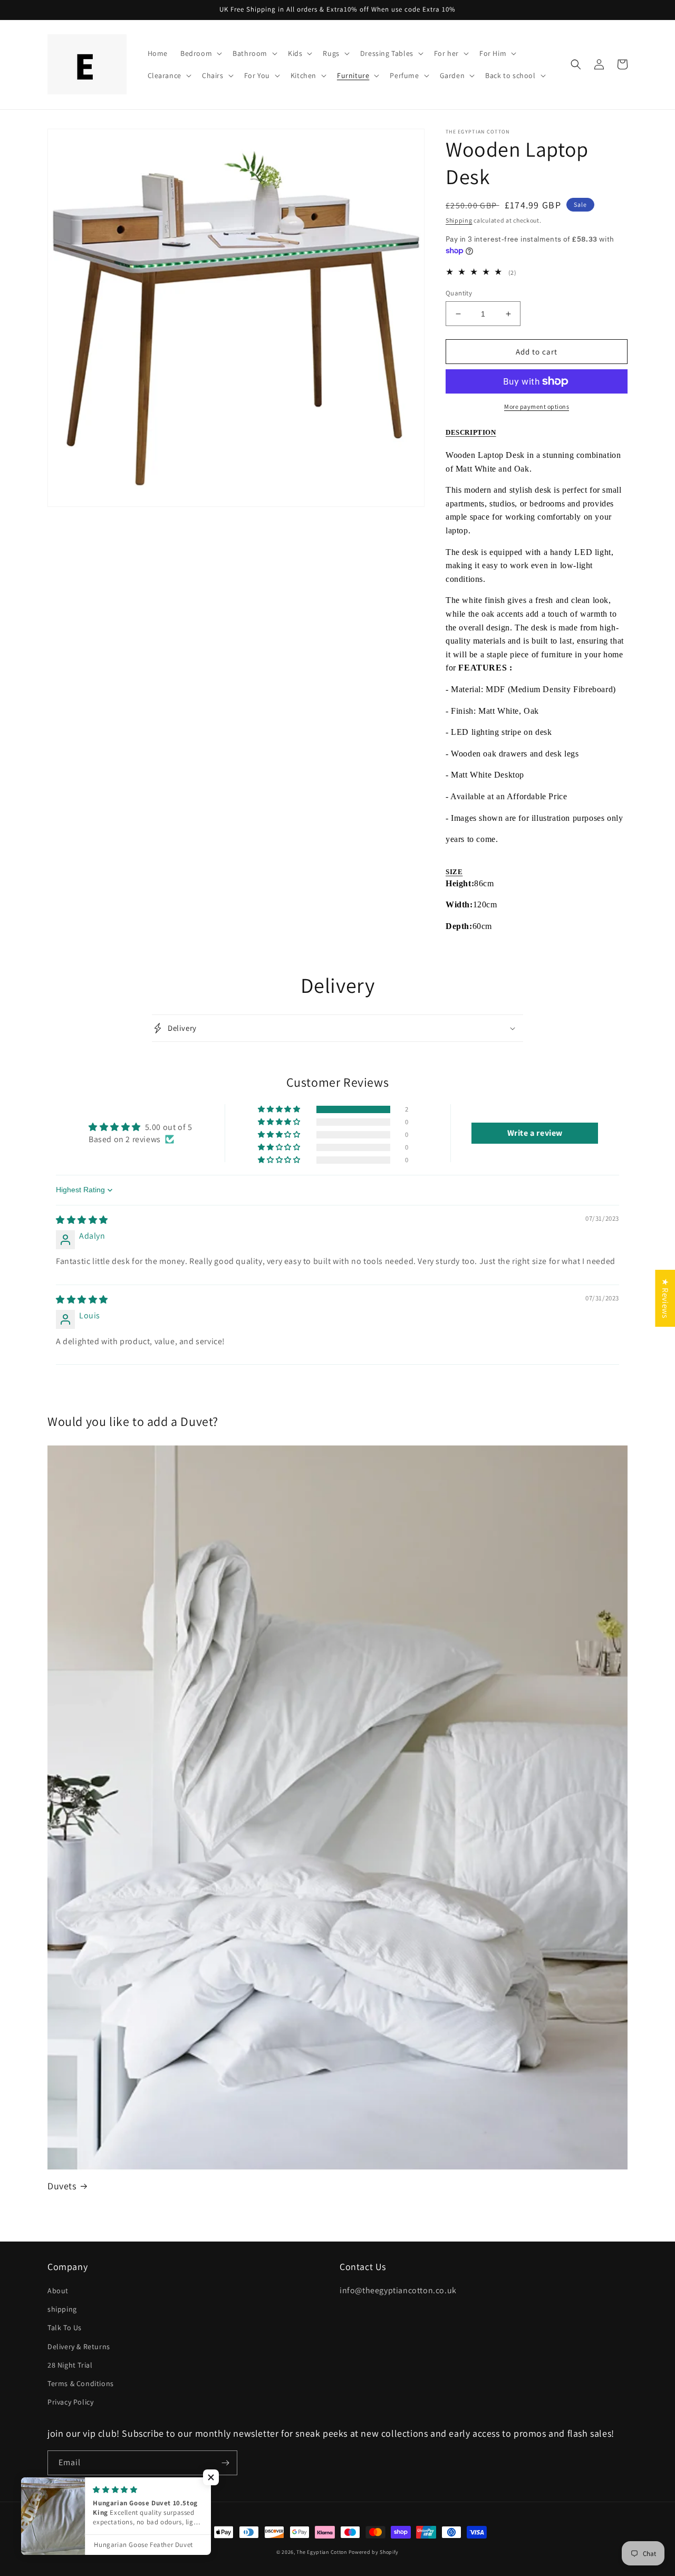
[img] (82, 1220)
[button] (200, 53)
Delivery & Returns (79, 2347)
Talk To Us (65, 2328)
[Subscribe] (225, 2463)
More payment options (537, 406)
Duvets (62, 2186)
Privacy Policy (70, 2402)
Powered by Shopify (374, 2552)
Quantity (459, 293)
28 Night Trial (70, 2365)
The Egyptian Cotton (321, 2552)
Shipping (459, 220)
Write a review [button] (535, 1133)
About (58, 2291)
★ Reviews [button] (665, 1298)
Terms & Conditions (81, 2383)
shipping (62, 2309)
